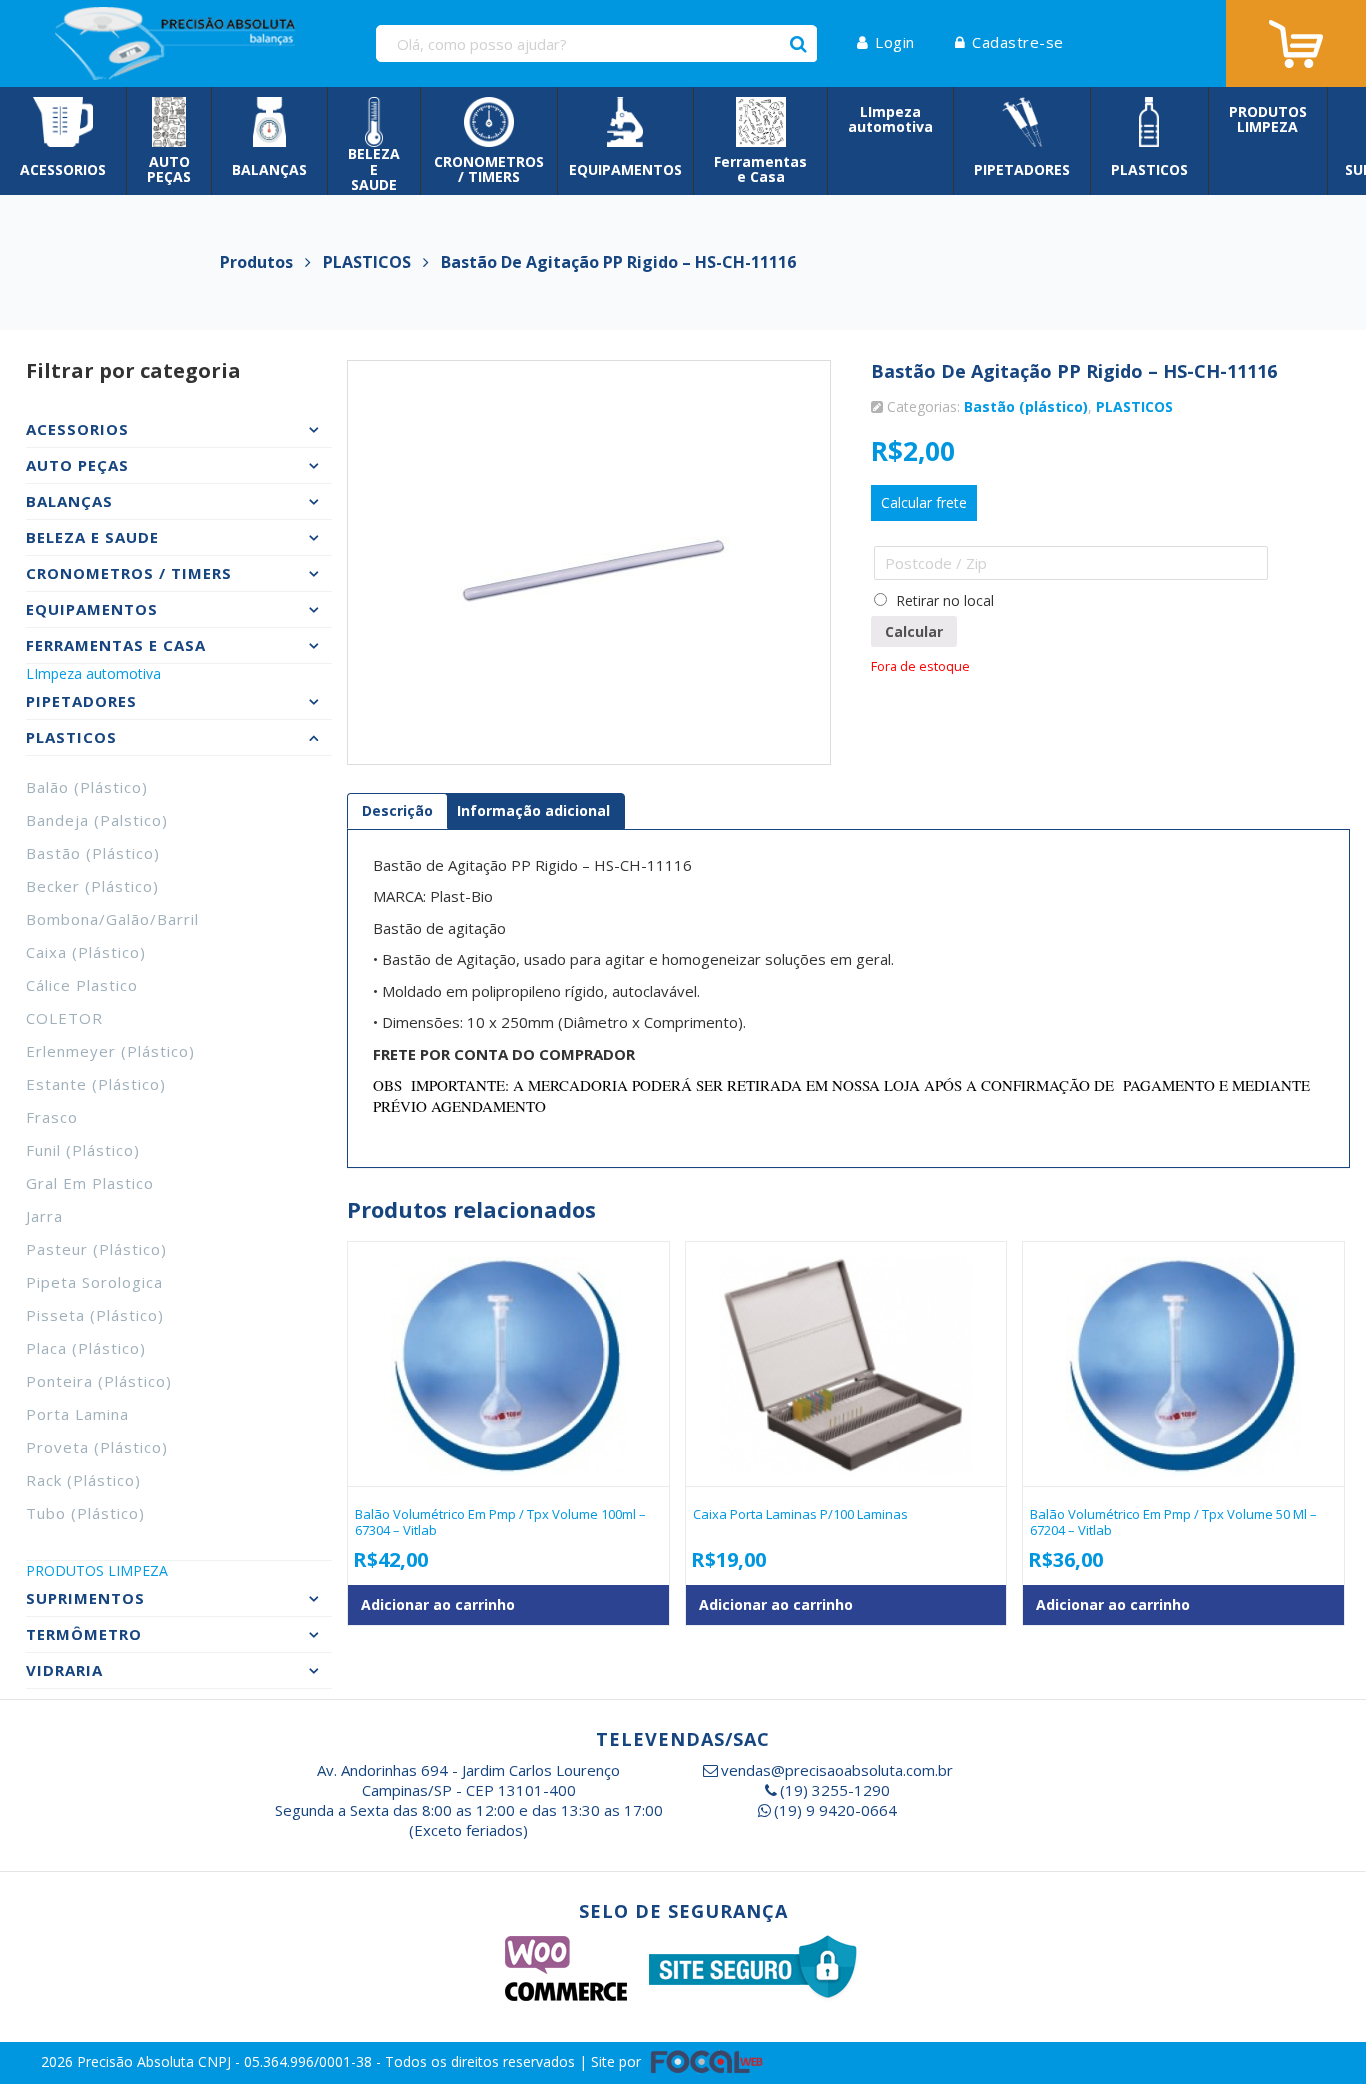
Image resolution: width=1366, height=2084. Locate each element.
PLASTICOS (1134, 406)
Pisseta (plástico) (95, 1315)
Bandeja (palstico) (97, 820)
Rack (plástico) (83, 1480)
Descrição (397, 810)
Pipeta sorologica (94, 1282)
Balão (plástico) (87, 787)
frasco (52, 1117)
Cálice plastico (82, 985)
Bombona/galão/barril (112, 919)
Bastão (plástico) (93, 853)
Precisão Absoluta (137, 2060)
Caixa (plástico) (86, 952)
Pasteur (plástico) (96, 1249)
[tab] (397, 811)
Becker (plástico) (92, 886)
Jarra (44, 1216)
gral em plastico (90, 1183)
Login (895, 42)
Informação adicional (533, 810)
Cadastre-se (1018, 42)
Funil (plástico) (83, 1150)
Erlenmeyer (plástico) (110, 1051)
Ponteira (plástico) (99, 1381)
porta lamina (77, 1414)
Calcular (914, 631)
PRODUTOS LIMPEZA (97, 1570)
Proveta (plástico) (97, 1447)
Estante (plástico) (96, 1084)
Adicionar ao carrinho (438, 1604)
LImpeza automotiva (93, 673)
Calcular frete (924, 502)
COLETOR (64, 1018)
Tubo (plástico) (85, 1513)
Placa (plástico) (86, 1348)
